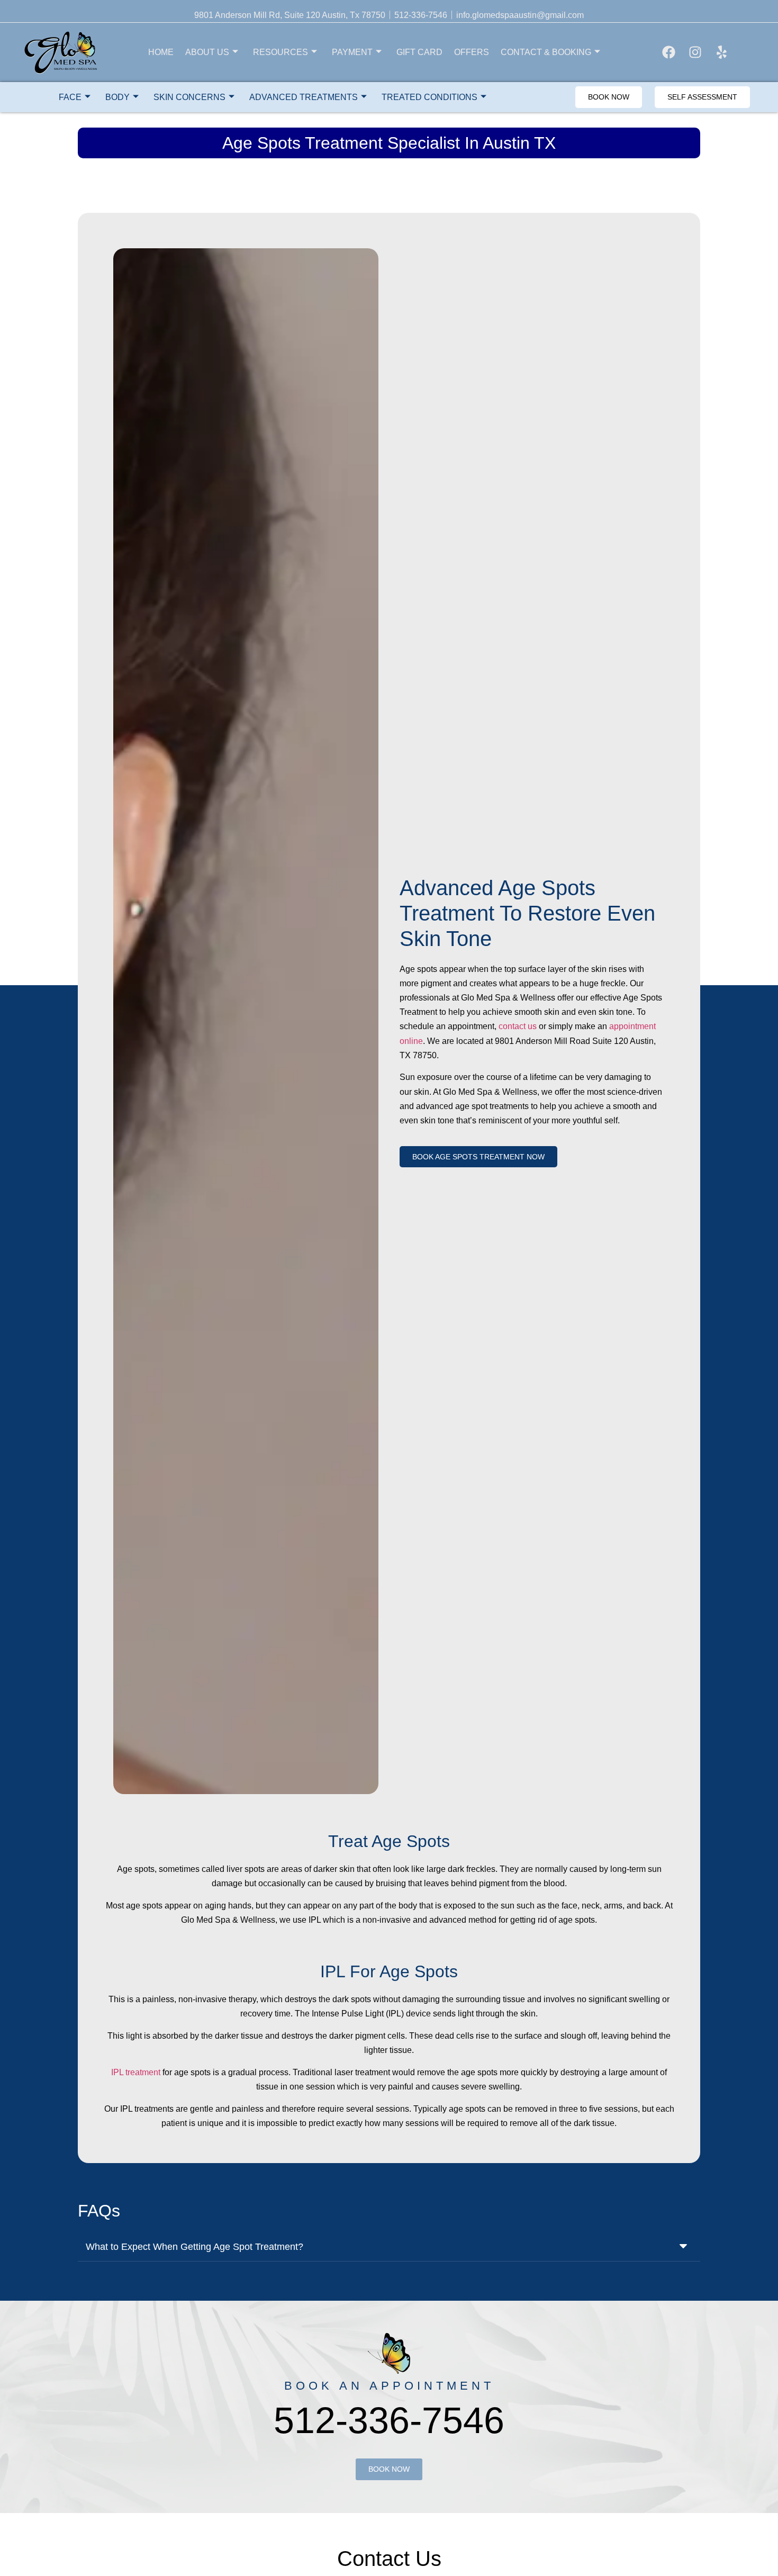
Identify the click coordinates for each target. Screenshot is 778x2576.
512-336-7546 (389, 2420)
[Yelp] (722, 52)
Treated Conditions (429, 97)
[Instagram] (695, 52)
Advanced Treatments (304, 97)
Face (70, 97)
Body (117, 97)
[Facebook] (669, 52)
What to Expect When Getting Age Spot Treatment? (195, 2247)
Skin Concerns (189, 97)
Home (161, 52)
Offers (472, 52)
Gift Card (419, 52)
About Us (207, 52)
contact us (518, 1026)
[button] (389, 2246)
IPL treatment (136, 2072)
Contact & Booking (546, 52)
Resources (281, 52)
